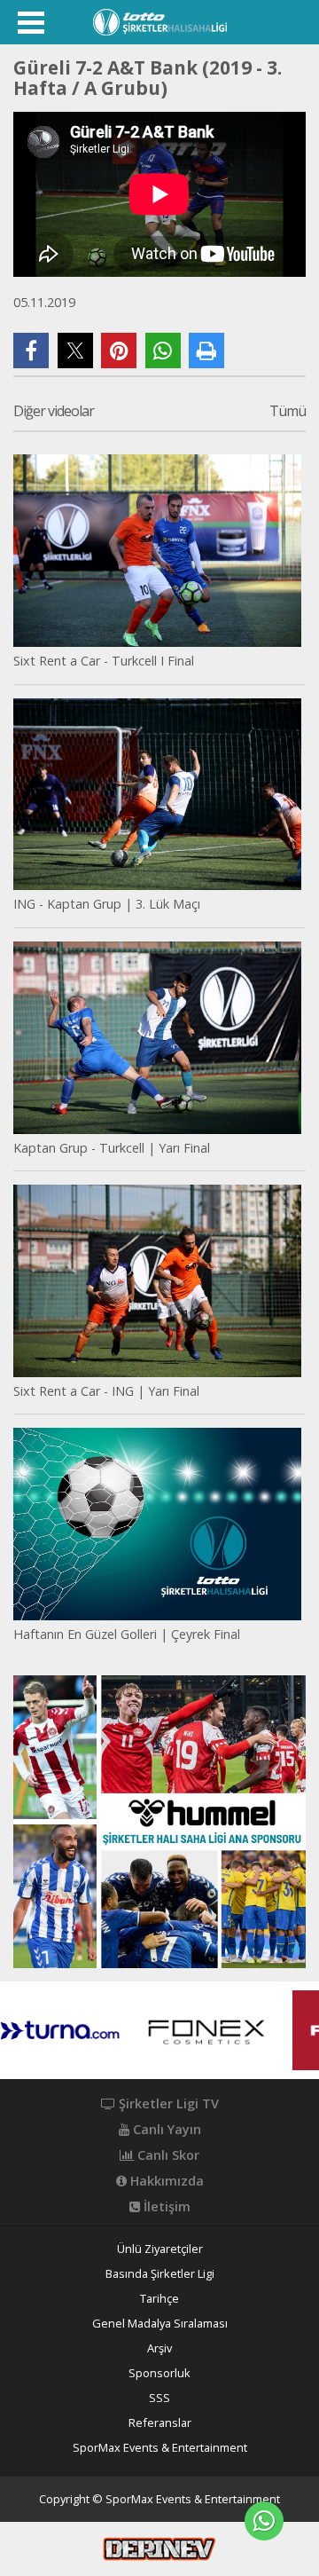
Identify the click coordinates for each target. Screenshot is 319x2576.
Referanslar (160, 2423)
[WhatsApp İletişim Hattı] (264, 2521)
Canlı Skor (167, 2155)
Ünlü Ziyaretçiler (160, 2249)
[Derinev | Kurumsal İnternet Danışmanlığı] (159, 2548)
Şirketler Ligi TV (167, 2104)
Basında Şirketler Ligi (160, 2274)
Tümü (288, 412)
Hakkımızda (165, 2181)
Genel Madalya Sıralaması (160, 2324)
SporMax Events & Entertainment (160, 2448)
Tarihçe (159, 2299)
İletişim (165, 2207)
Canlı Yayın (165, 2130)
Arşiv (159, 2348)
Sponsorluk (159, 2373)
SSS (159, 2398)
